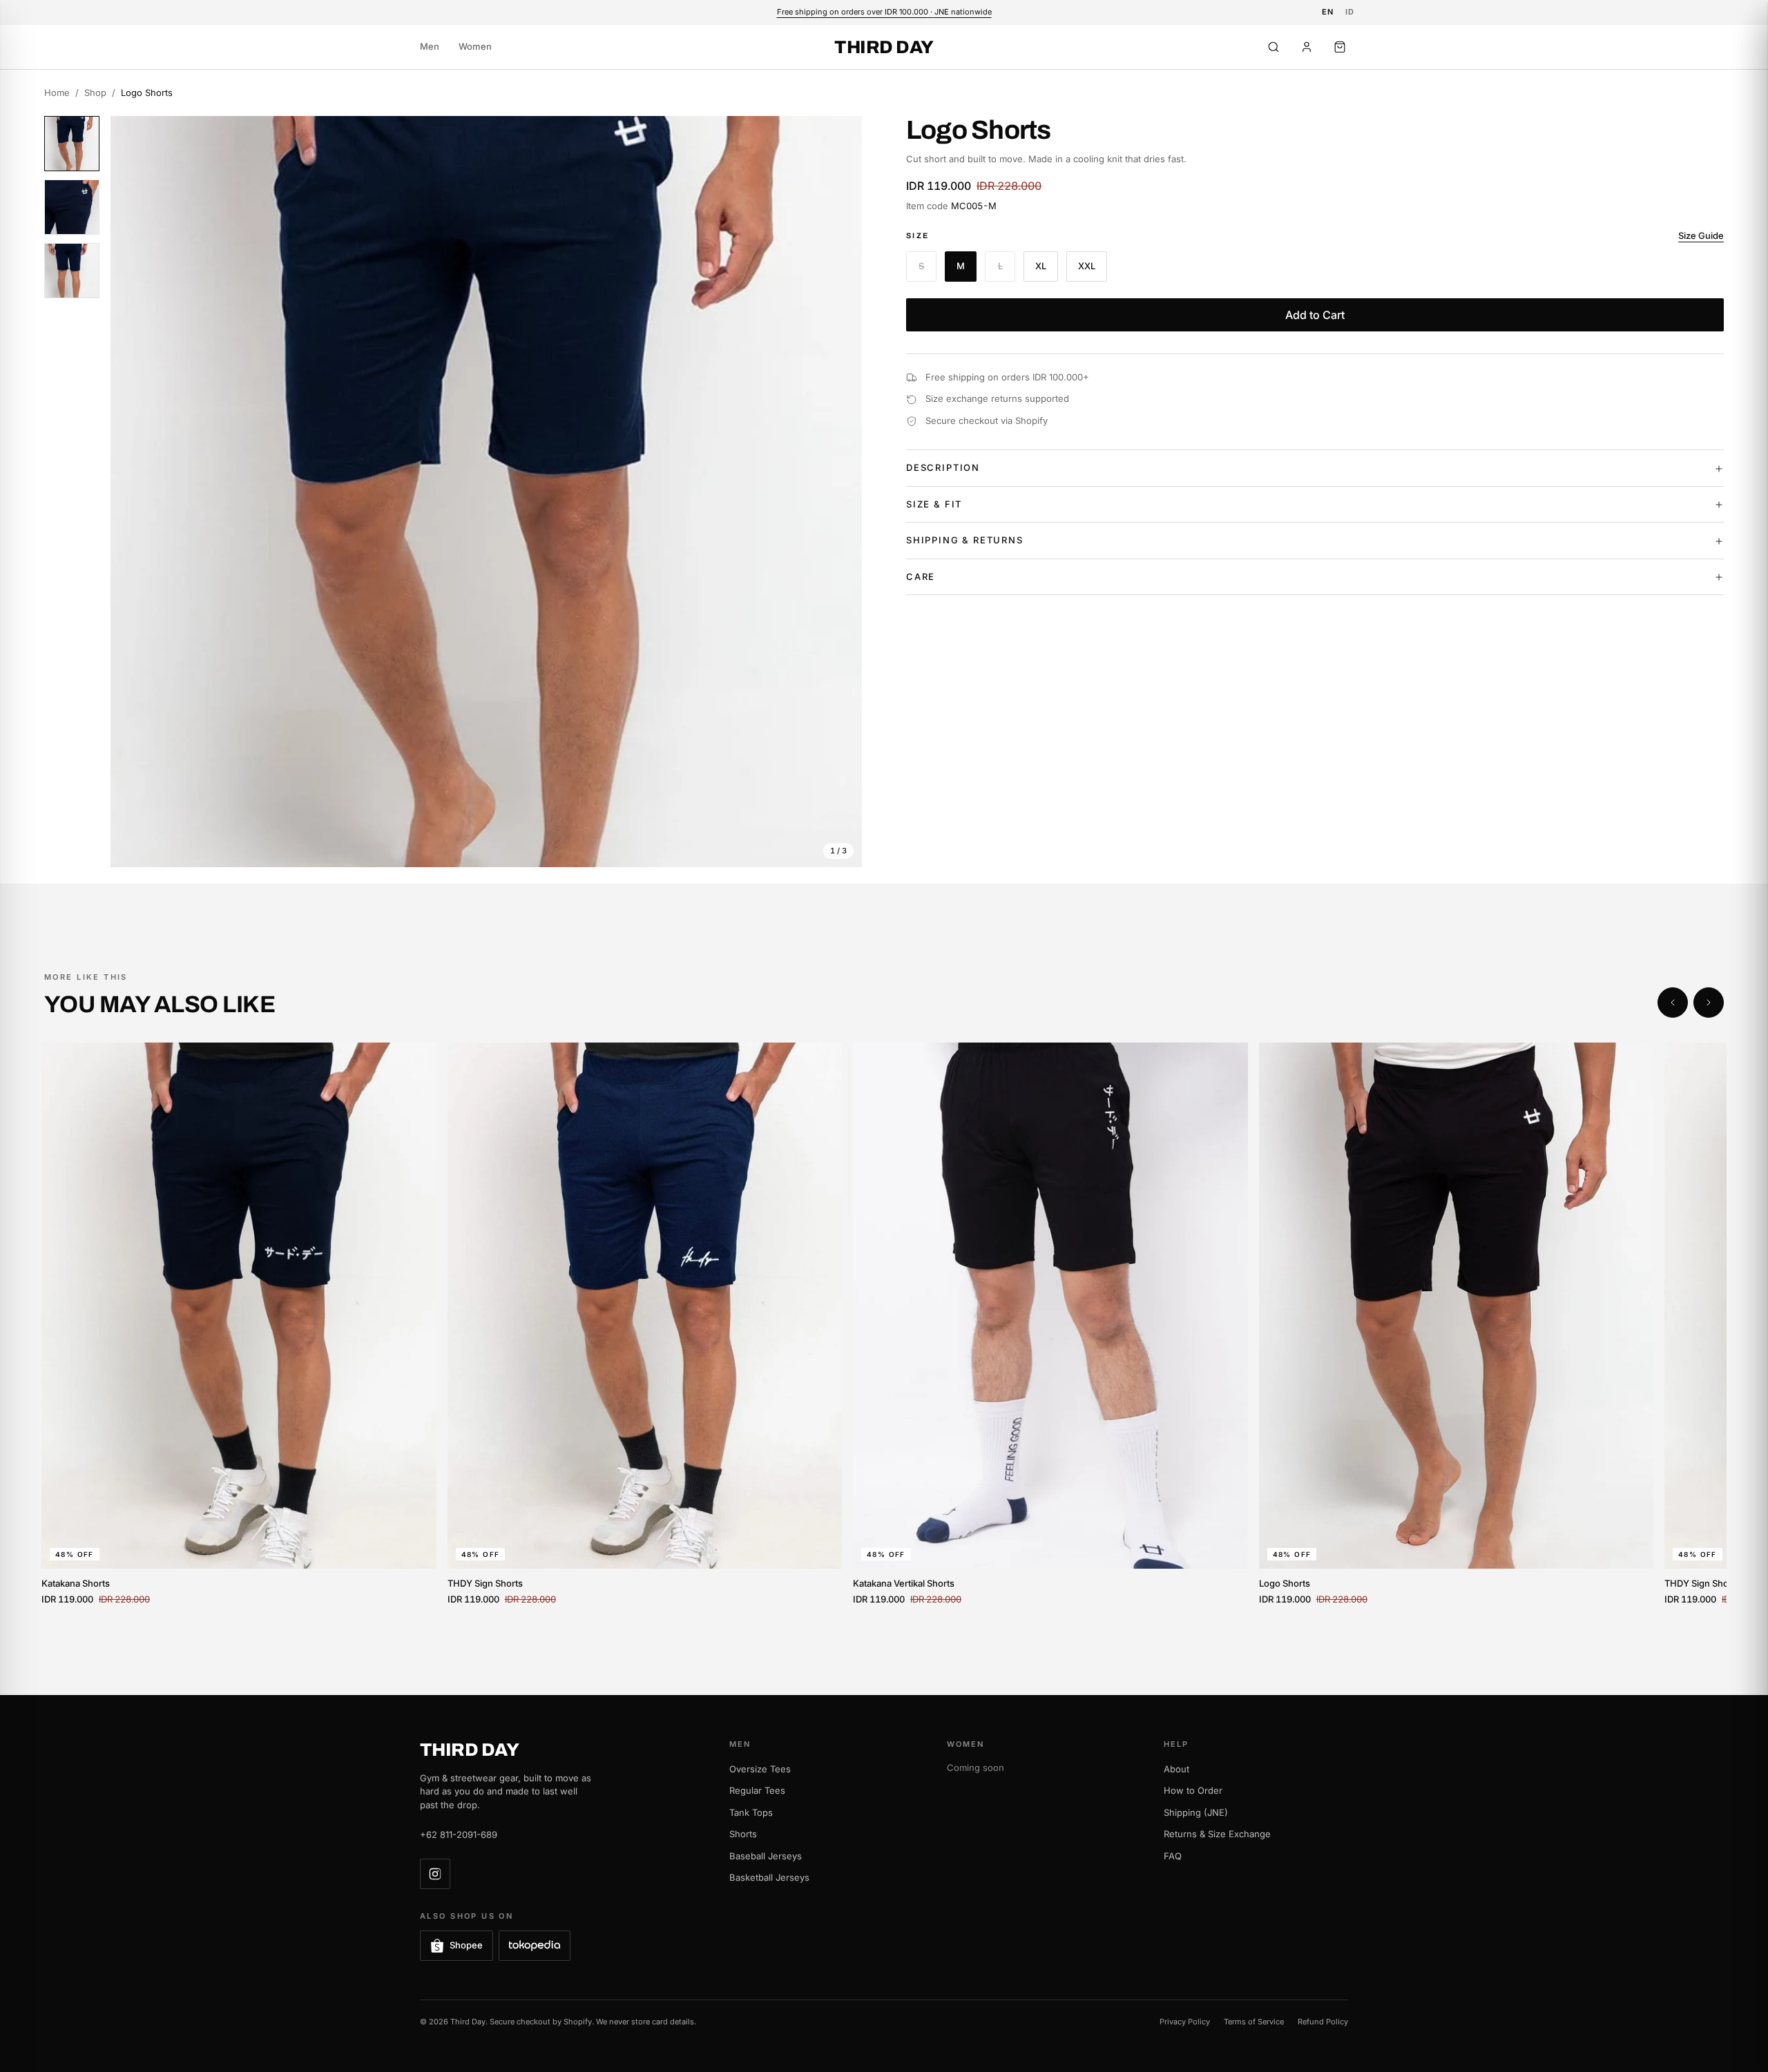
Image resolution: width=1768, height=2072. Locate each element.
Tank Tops (751, 1812)
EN (1328, 12)
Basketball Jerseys (769, 1877)
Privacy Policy (1185, 2022)
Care (921, 577)
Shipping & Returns (965, 541)
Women (475, 46)
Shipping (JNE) (1196, 1812)
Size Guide (1701, 236)
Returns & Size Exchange (1217, 1834)
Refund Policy (1323, 2022)
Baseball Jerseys (766, 1856)
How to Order (1193, 1790)
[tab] (72, 144)
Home (57, 93)
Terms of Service (1254, 2022)
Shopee (466, 1945)
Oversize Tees (760, 1769)
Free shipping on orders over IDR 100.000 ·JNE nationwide (884, 12)
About (1176, 1769)
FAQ (1173, 1856)
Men (430, 46)
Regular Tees (757, 1790)
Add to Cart (1315, 316)
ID (1350, 12)
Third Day (884, 47)
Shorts (743, 1834)
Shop (95, 93)
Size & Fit (934, 505)
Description (943, 468)
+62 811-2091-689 (459, 1834)
